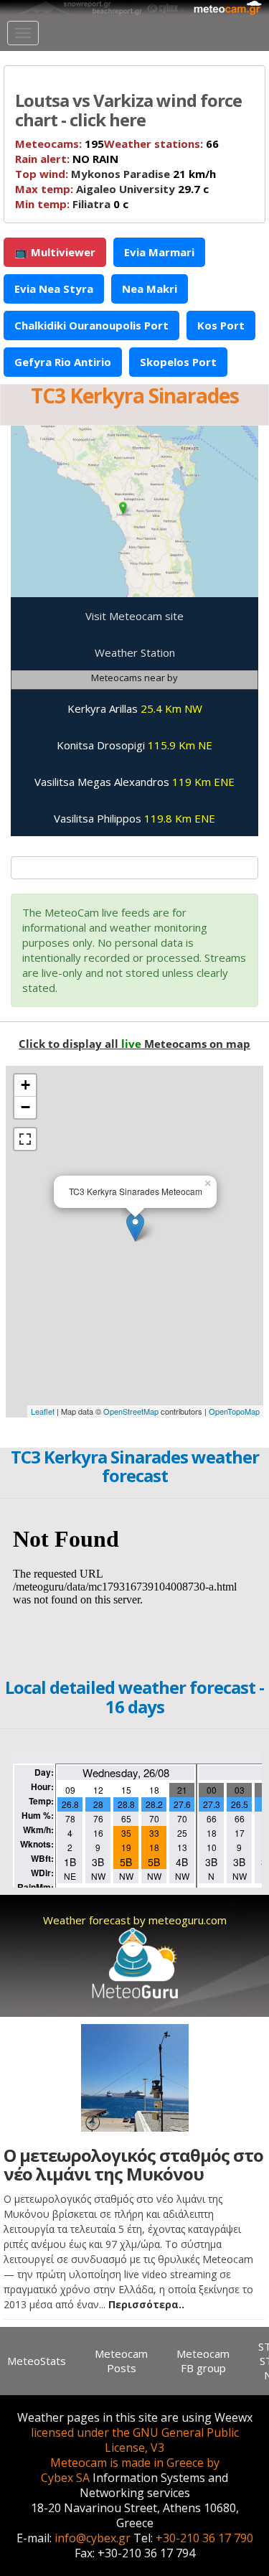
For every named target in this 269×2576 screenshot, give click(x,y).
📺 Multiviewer (55, 252)
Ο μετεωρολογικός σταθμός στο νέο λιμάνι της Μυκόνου (133, 2164)
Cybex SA (65, 2478)
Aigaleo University (126, 189)
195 (60, 144)
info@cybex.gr (93, 2538)
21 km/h (115, 174)
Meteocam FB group (203, 2361)
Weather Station (135, 652)
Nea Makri (150, 289)
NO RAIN (67, 159)
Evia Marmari (159, 252)
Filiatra (91, 204)
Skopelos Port (178, 362)
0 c (72, 204)
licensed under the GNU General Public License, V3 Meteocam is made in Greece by (135, 2448)
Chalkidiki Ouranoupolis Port (91, 325)
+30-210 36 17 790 (204, 2538)
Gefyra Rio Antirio (63, 362)
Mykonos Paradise (121, 174)
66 (161, 144)
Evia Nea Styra (54, 289)
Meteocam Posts (121, 2361)
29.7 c (112, 189)
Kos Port (221, 325)
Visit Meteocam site (134, 616)
